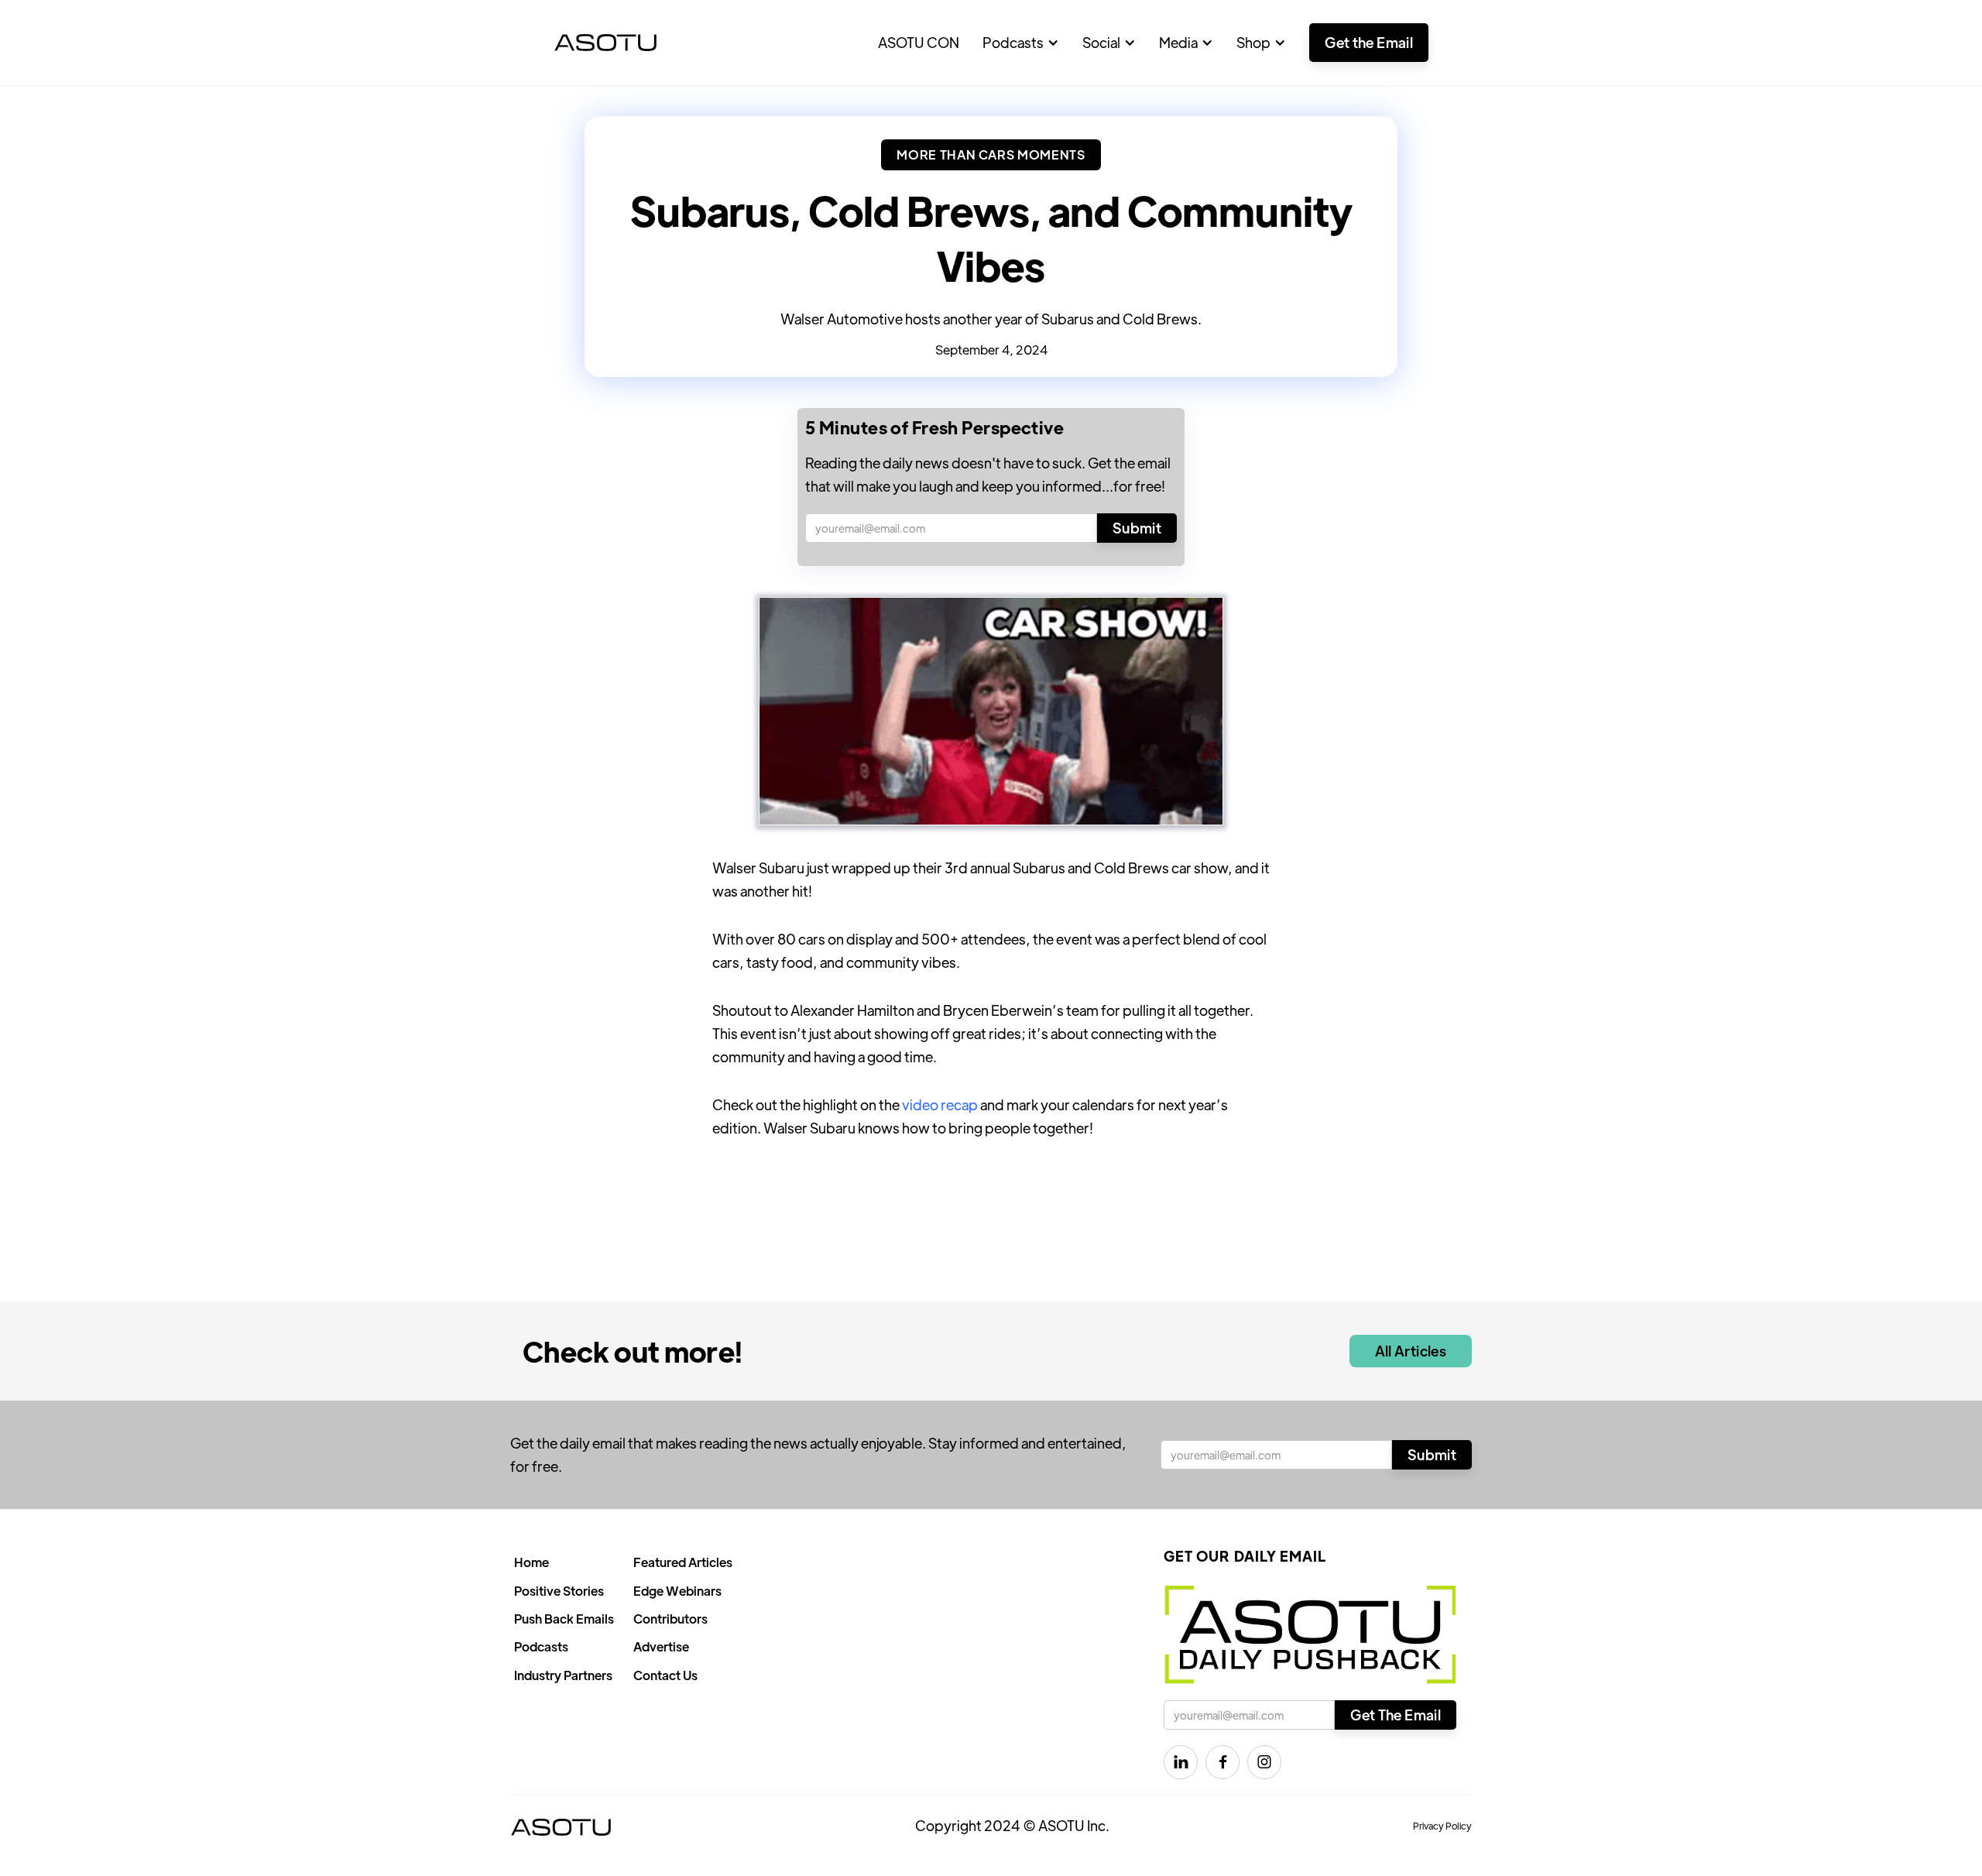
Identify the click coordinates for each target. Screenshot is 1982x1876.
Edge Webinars (677, 1591)
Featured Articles (683, 1562)
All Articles (1411, 1351)
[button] (1021, 43)
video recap (940, 1104)
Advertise (661, 1646)
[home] (605, 43)
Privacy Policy (1442, 1826)
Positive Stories (559, 1591)
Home (532, 1562)
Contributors (670, 1619)
